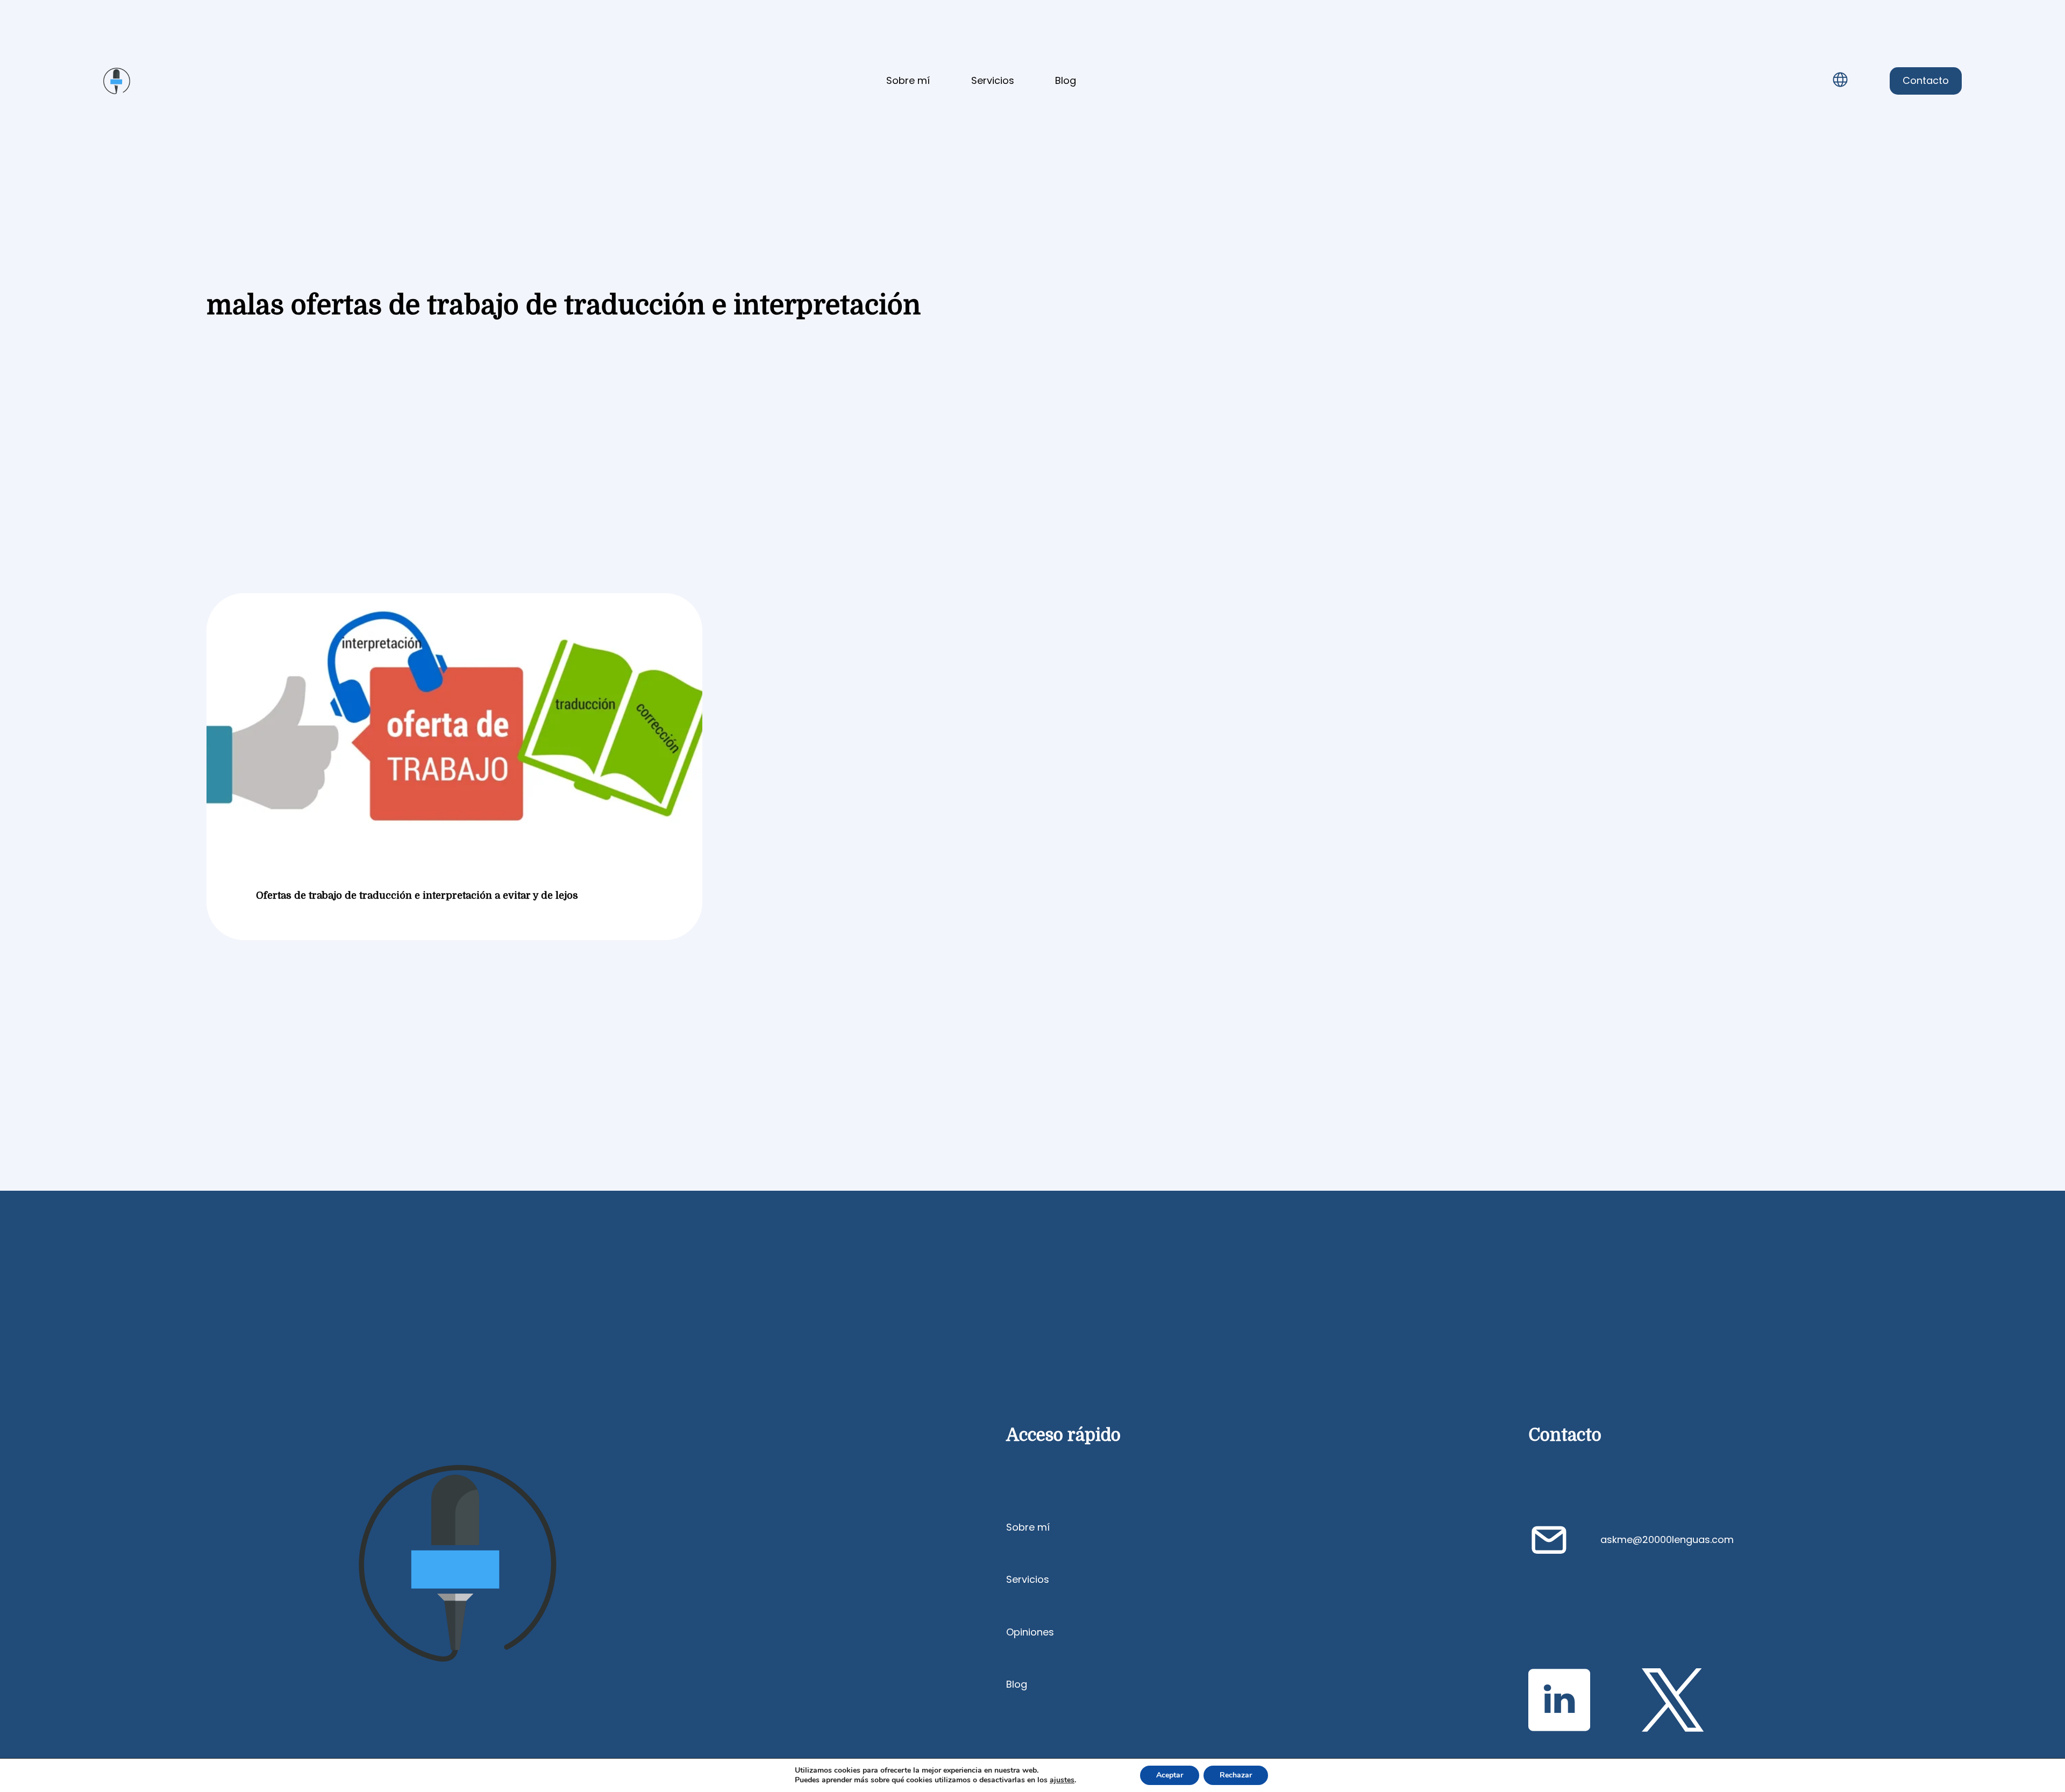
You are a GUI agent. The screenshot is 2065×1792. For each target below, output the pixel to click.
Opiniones (1030, 1632)
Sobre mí (908, 80)
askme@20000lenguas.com (1667, 1539)
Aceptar (1170, 1775)
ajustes (1062, 1780)
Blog (1066, 80)
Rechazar (1236, 1775)
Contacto (1926, 80)
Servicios (993, 80)
